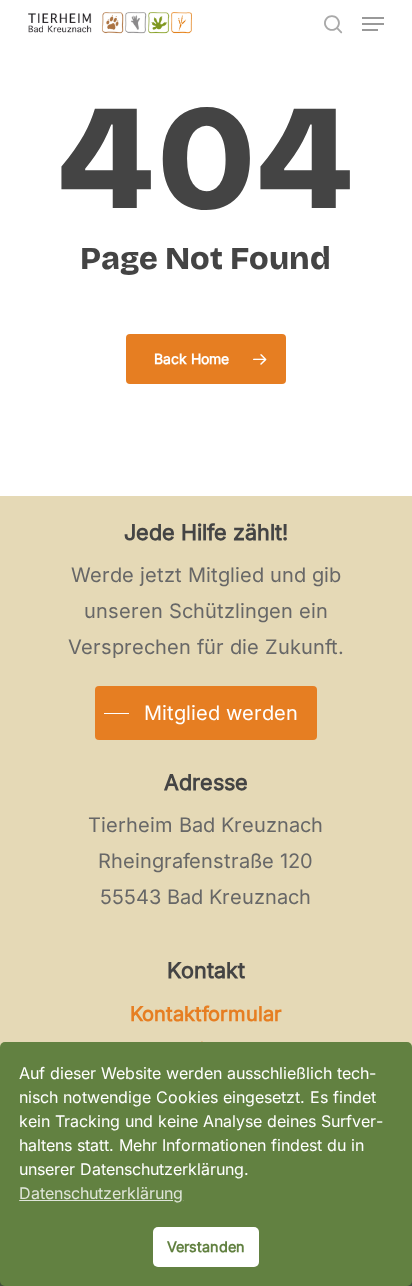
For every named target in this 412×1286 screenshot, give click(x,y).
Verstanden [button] (206, 1246)
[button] (373, 24)
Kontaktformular (206, 1014)
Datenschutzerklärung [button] (101, 1193)
